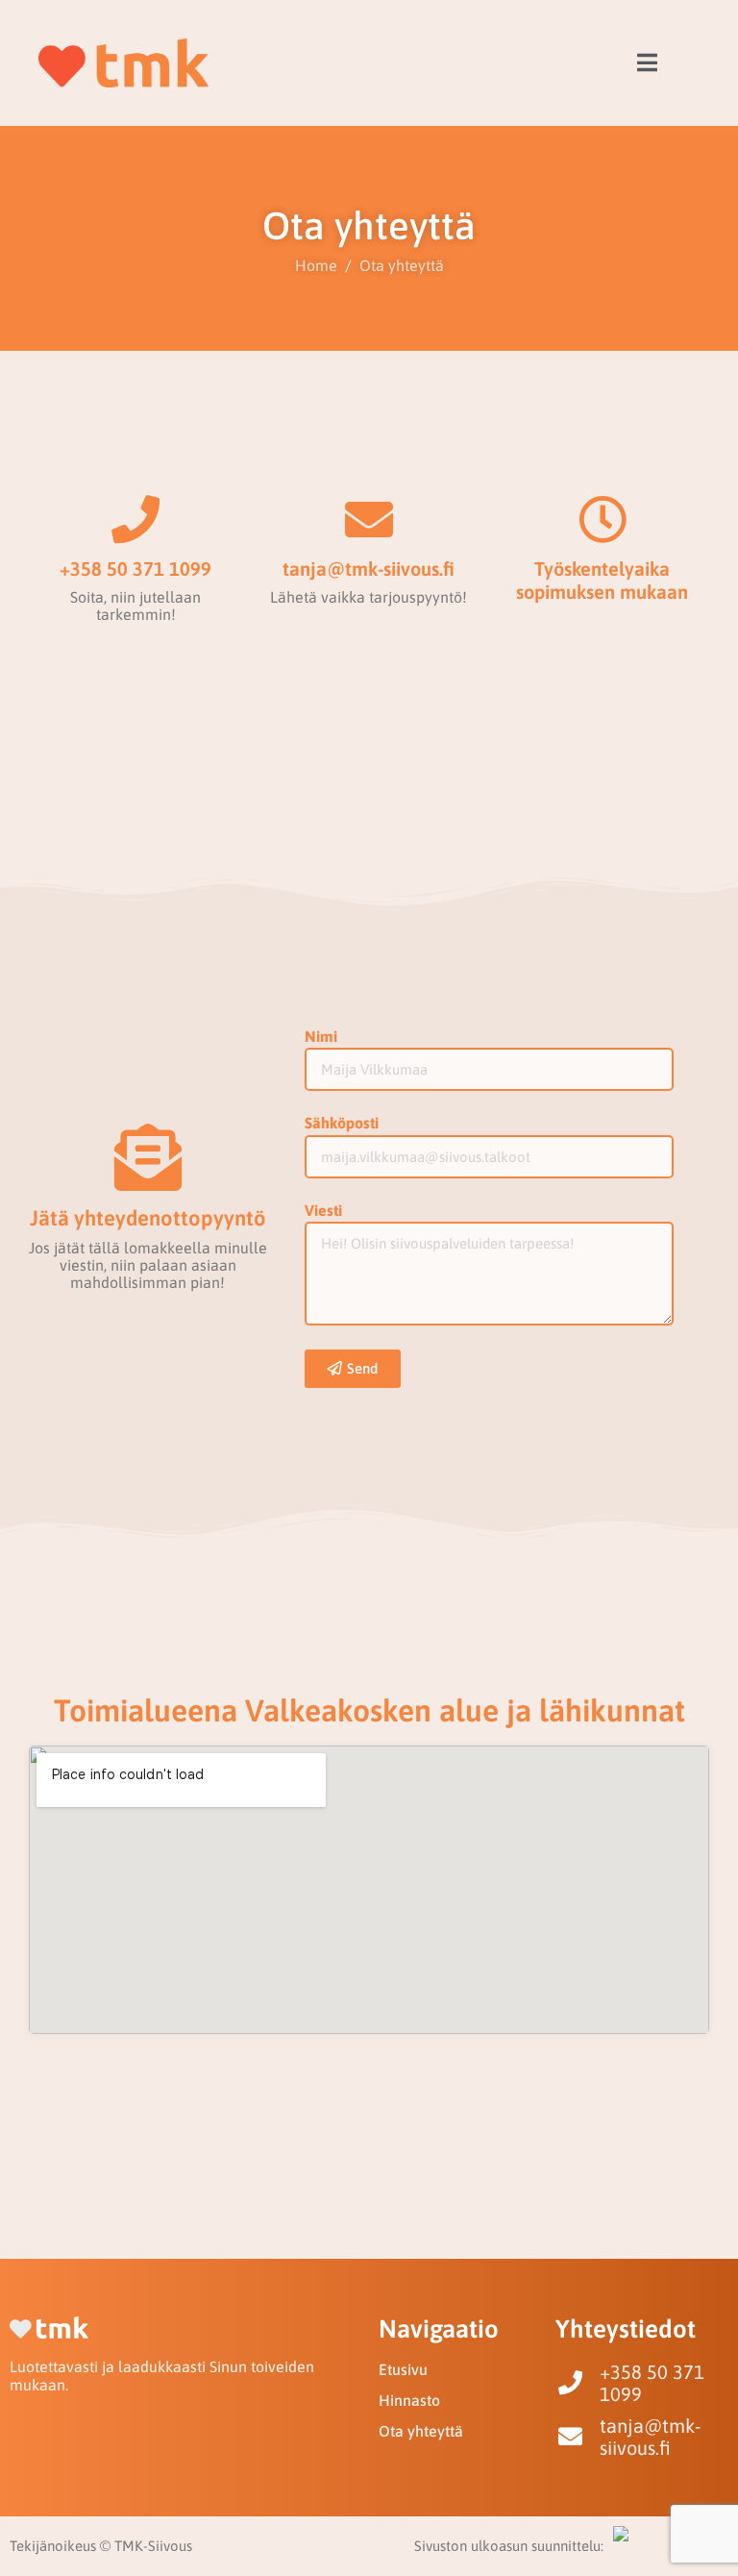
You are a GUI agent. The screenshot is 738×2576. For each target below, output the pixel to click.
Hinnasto (409, 2400)
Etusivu (403, 2369)
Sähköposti (342, 1123)
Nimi (321, 1036)
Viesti (323, 1210)
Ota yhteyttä (421, 2431)
